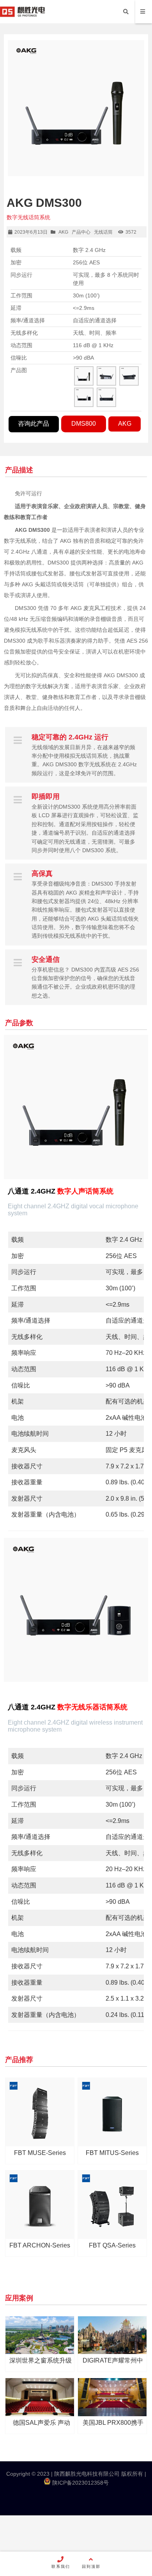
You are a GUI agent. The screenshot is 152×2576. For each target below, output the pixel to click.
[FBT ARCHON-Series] (40, 2205)
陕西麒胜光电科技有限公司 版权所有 (98, 2474)
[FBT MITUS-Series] (112, 2112)
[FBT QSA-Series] (112, 2205)
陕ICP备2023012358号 (80, 2483)
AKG (63, 232)
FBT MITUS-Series (112, 2153)
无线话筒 (103, 232)
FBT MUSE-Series (40, 2153)
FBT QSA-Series (112, 2245)
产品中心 (81, 232)
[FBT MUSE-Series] (40, 2112)
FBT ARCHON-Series (40, 2245)
